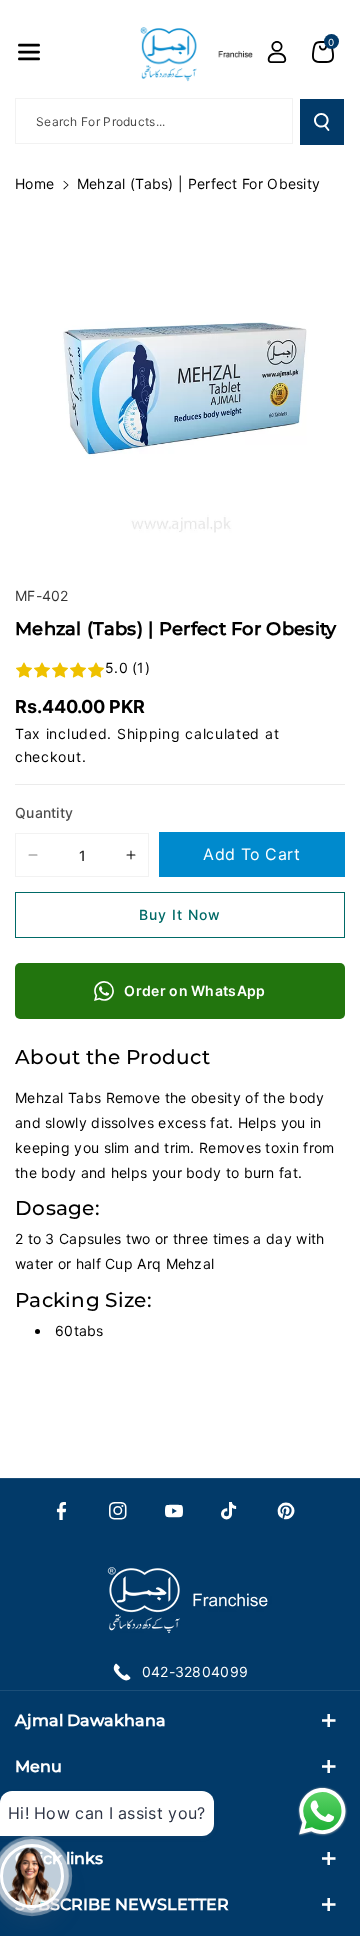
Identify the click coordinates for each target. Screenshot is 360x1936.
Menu (38, 1766)
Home (34, 183)
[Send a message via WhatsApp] (322, 1811)
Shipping (149, 733)
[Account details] (277, 52)
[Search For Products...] (322, 122)
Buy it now (180, 914)
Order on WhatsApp (194, 990)
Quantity (44, 812)
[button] (29, 52)
